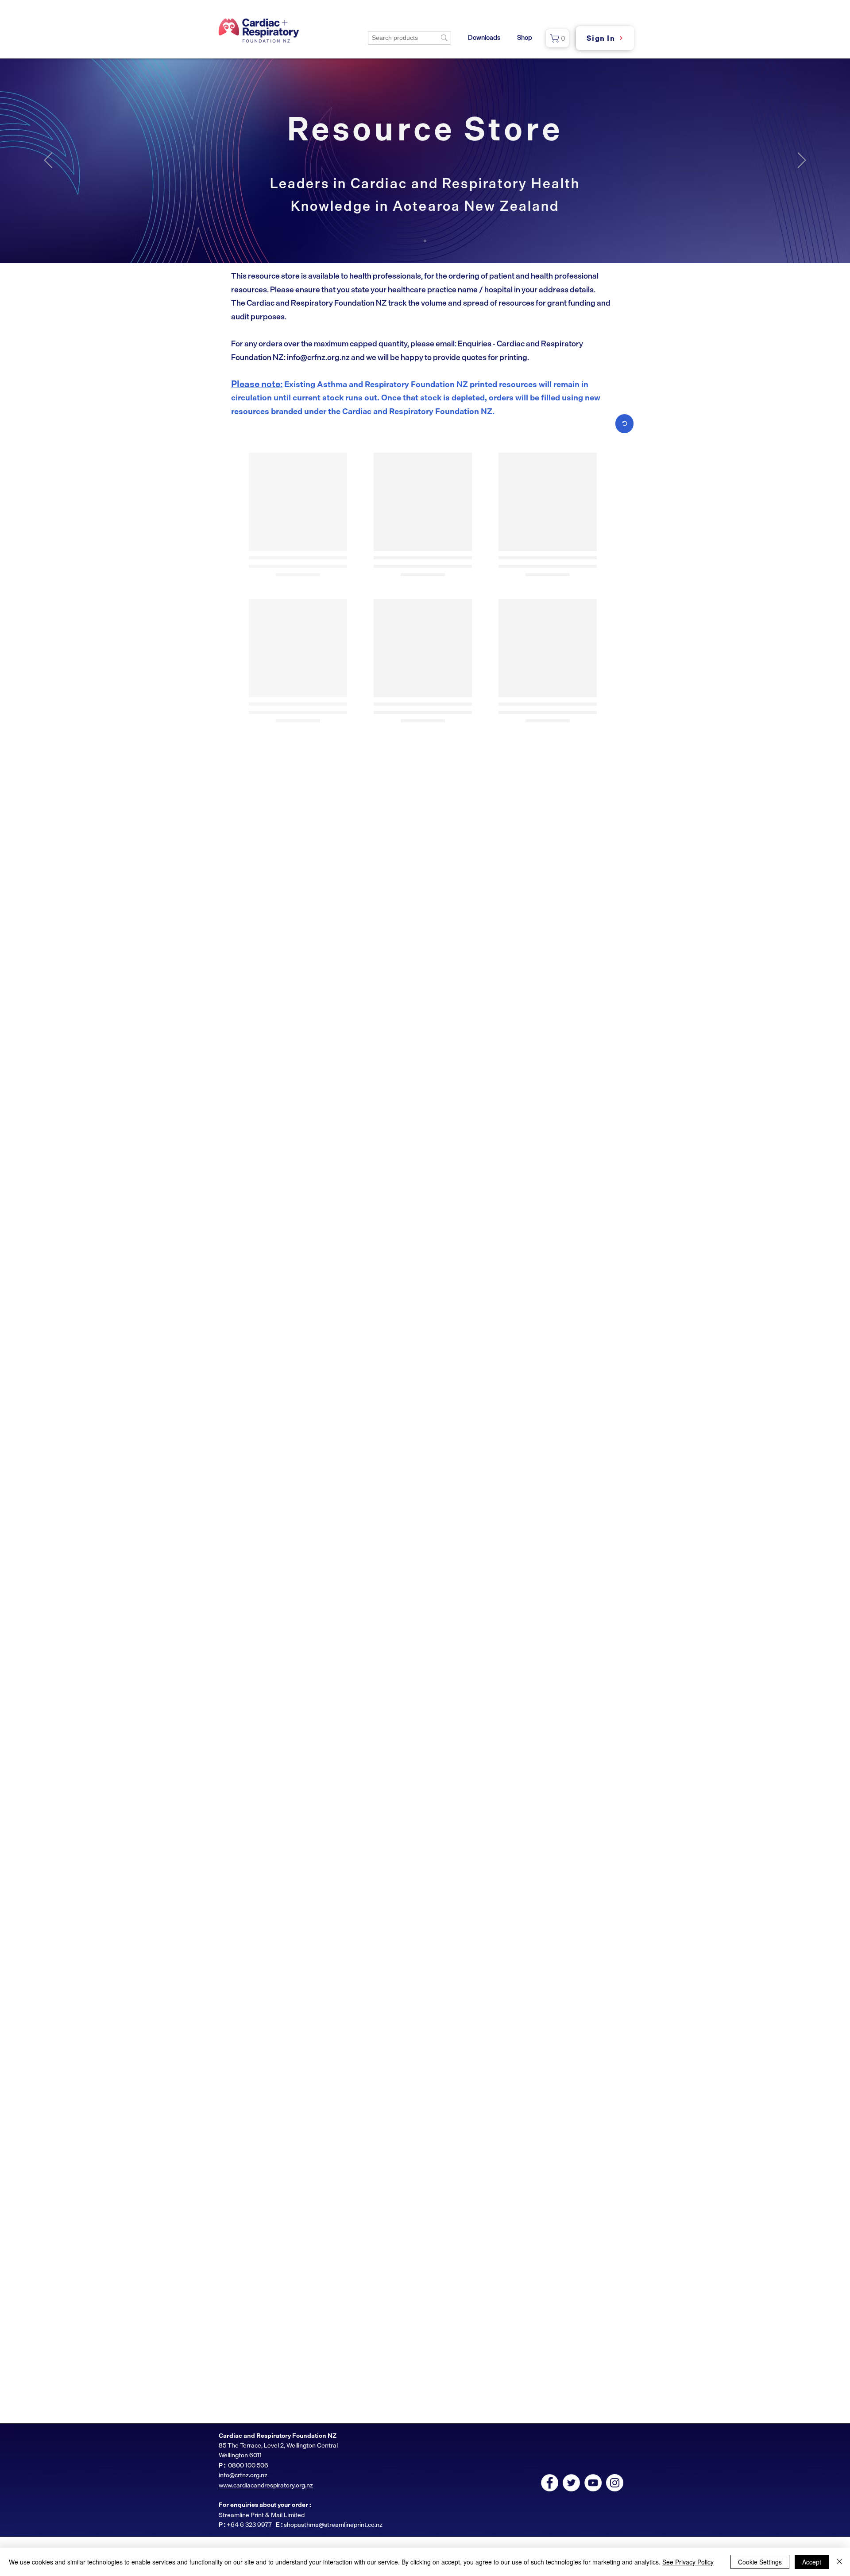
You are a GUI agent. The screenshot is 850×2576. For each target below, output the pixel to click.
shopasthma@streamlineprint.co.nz (333, 2524)
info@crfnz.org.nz (318, 357)
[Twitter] (571, 2483)
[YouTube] (593, 2483)
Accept (812, 2562)
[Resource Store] (425, 241)
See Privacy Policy (688, 2562)
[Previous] (48, 161)
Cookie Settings (760, 2562)
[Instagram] (615, 2483)
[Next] (802, 161)
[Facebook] (550, 2483)
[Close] (839, 2562)
